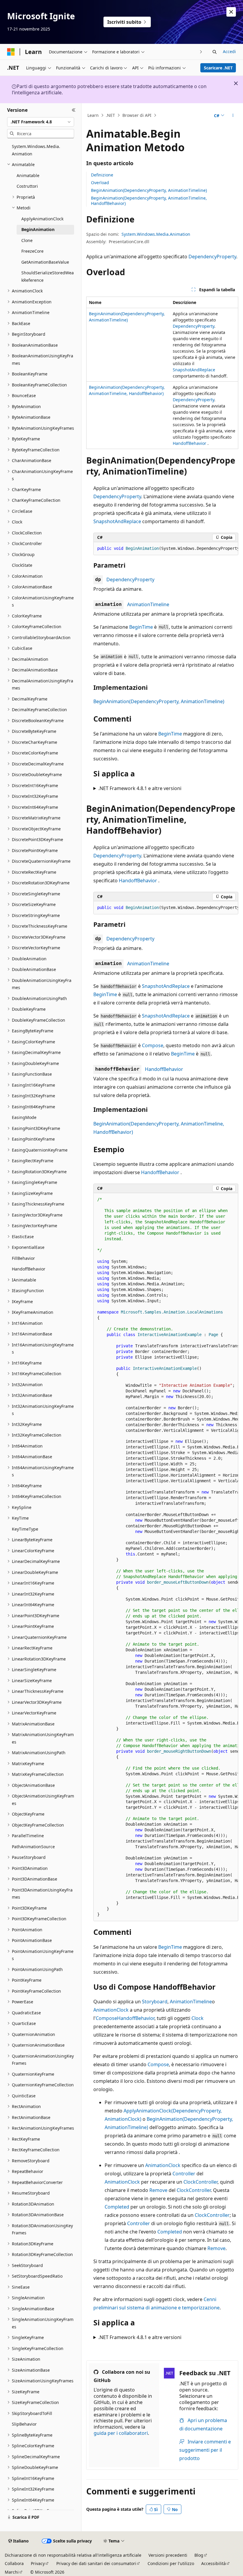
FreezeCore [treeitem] (32, 251)
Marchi (12, 2572)
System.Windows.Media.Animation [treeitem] (36, 150)
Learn (93, 115)
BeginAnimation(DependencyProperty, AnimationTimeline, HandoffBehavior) (149, 201)
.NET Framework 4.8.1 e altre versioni (140, 788)
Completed (117, 2207)
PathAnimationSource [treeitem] (33, 1847)
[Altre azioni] (233, 115)
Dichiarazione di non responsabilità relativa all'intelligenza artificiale (73, 2555)
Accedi (229, 51)
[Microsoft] (11, 52)
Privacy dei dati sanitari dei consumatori (96, 2563)
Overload (100, 183)
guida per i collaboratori (121, 2433)
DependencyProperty (212, 257)
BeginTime (141, 627)
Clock (198, 2018)
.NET (110, 115)
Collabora (14, 2563)
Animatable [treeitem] (28, 175)
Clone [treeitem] (27, 240)
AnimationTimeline (148, 604)
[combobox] (41, 122)
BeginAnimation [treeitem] (38, 229)
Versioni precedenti (168, 2555)
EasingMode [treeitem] (24, 1117)
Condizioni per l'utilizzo (171, 2563)
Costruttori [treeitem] (27, 186)
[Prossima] (201, 52)
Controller (184, 2174)
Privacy (38, 2563)
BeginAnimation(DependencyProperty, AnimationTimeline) (149, 190)
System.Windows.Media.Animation (156, 234)
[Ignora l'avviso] (231, 12)
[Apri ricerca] (215, 52)
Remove (158, 2190)
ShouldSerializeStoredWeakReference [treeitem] (48, 276)
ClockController (200, 2182)
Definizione (102, 175)
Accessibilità (214, 2563)
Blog (199, 2555)
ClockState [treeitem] (22, 565)
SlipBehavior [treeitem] (24, 2424)
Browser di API (137, 115)
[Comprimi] (74, 110)
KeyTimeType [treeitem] (25, 1529)
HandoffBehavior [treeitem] (29, 1269)
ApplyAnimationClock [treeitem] (42, 219)
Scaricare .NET (218, 68)
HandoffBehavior (190, 443)
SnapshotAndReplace (194, 370)
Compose (153, 1045)
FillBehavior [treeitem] (23, 1258)
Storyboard (155, 2002)
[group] (166, 549)
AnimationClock (111, 2010)
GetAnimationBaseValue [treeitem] (45, 262)
